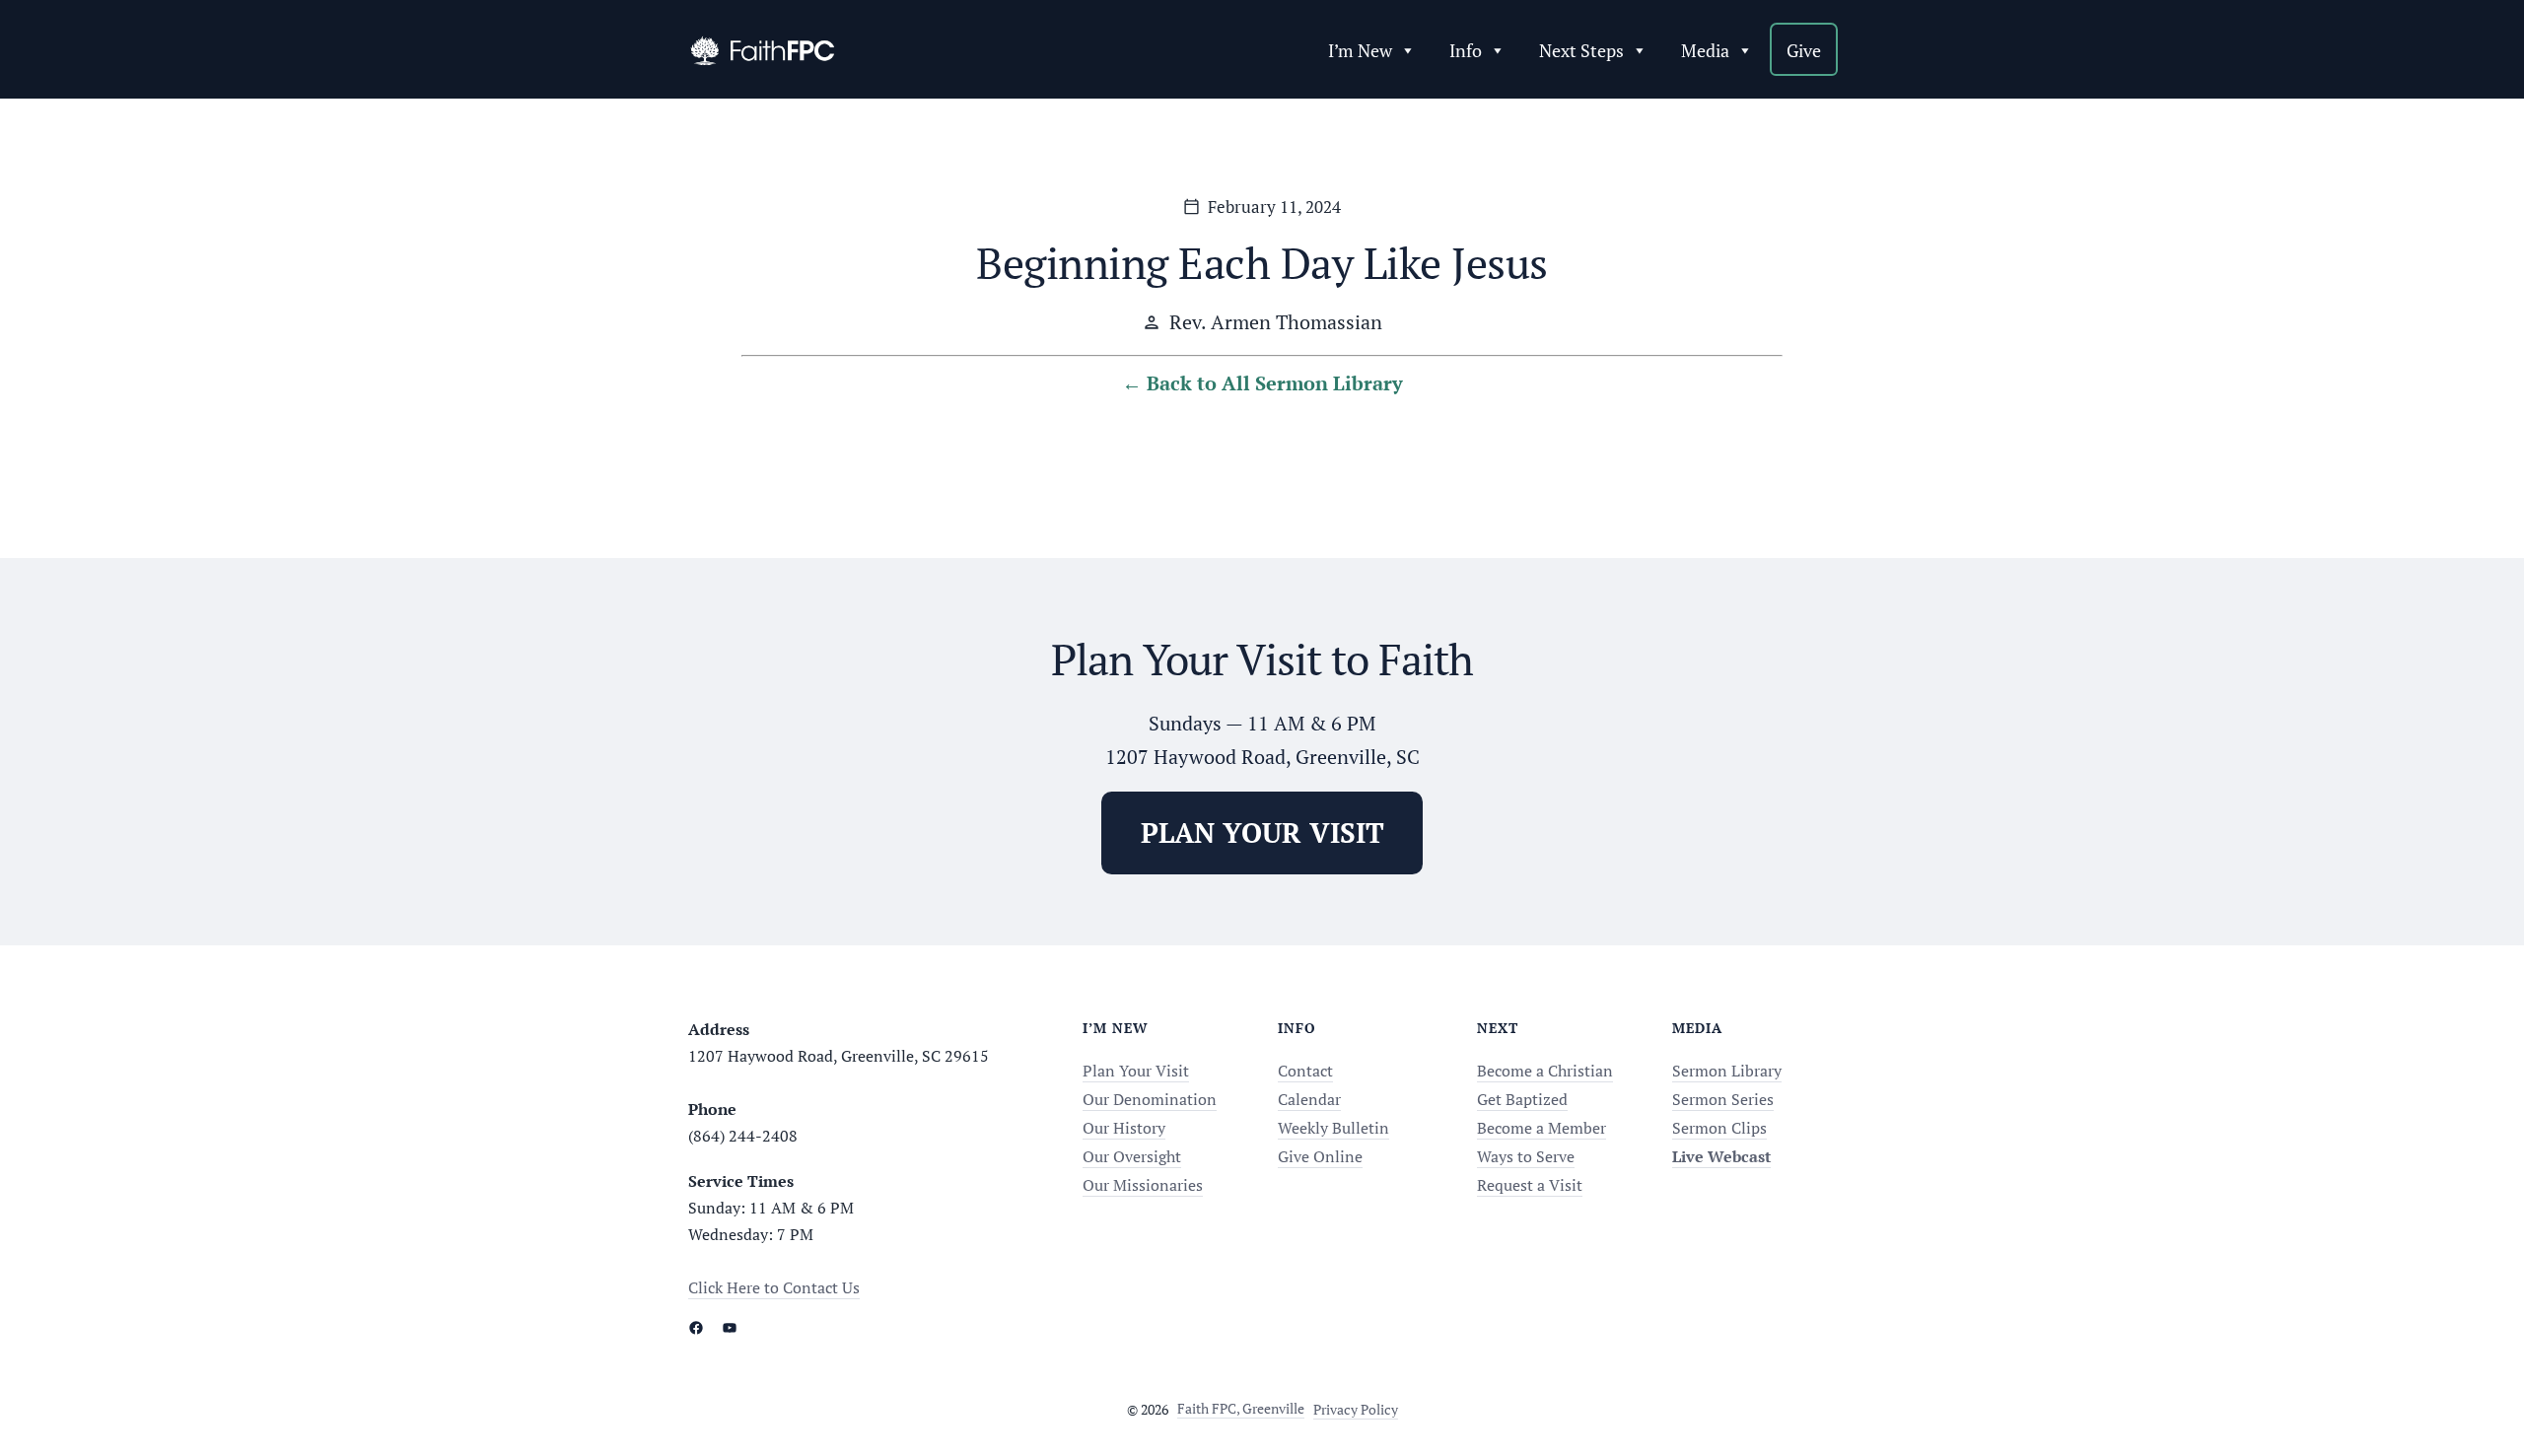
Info (1466, 50)
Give (1804, 50)
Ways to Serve (1526, 1156)
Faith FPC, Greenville (1241, 1408)
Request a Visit (1530, 1185)
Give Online (1320, 1156)
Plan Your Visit (1136, 1071)
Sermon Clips (1719, 1128)
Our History (1124, 1128)
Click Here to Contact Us (774, 1287)
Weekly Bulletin (1333, 1128)
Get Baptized (1522, 1099)
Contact (1305, 1071)
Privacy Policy (1356, 1409)
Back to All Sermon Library (1275, 383)
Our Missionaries (1143, 1185)
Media (1705, 50)
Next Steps (1581, 50)
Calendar (1309, 1099)
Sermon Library (1727, 1071)
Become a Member (1542, 1128)
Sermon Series (1723, 1099)
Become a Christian (1545, 1071)
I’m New (1360, 50)
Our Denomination (1150, 1099)
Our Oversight (1132, 1156)
